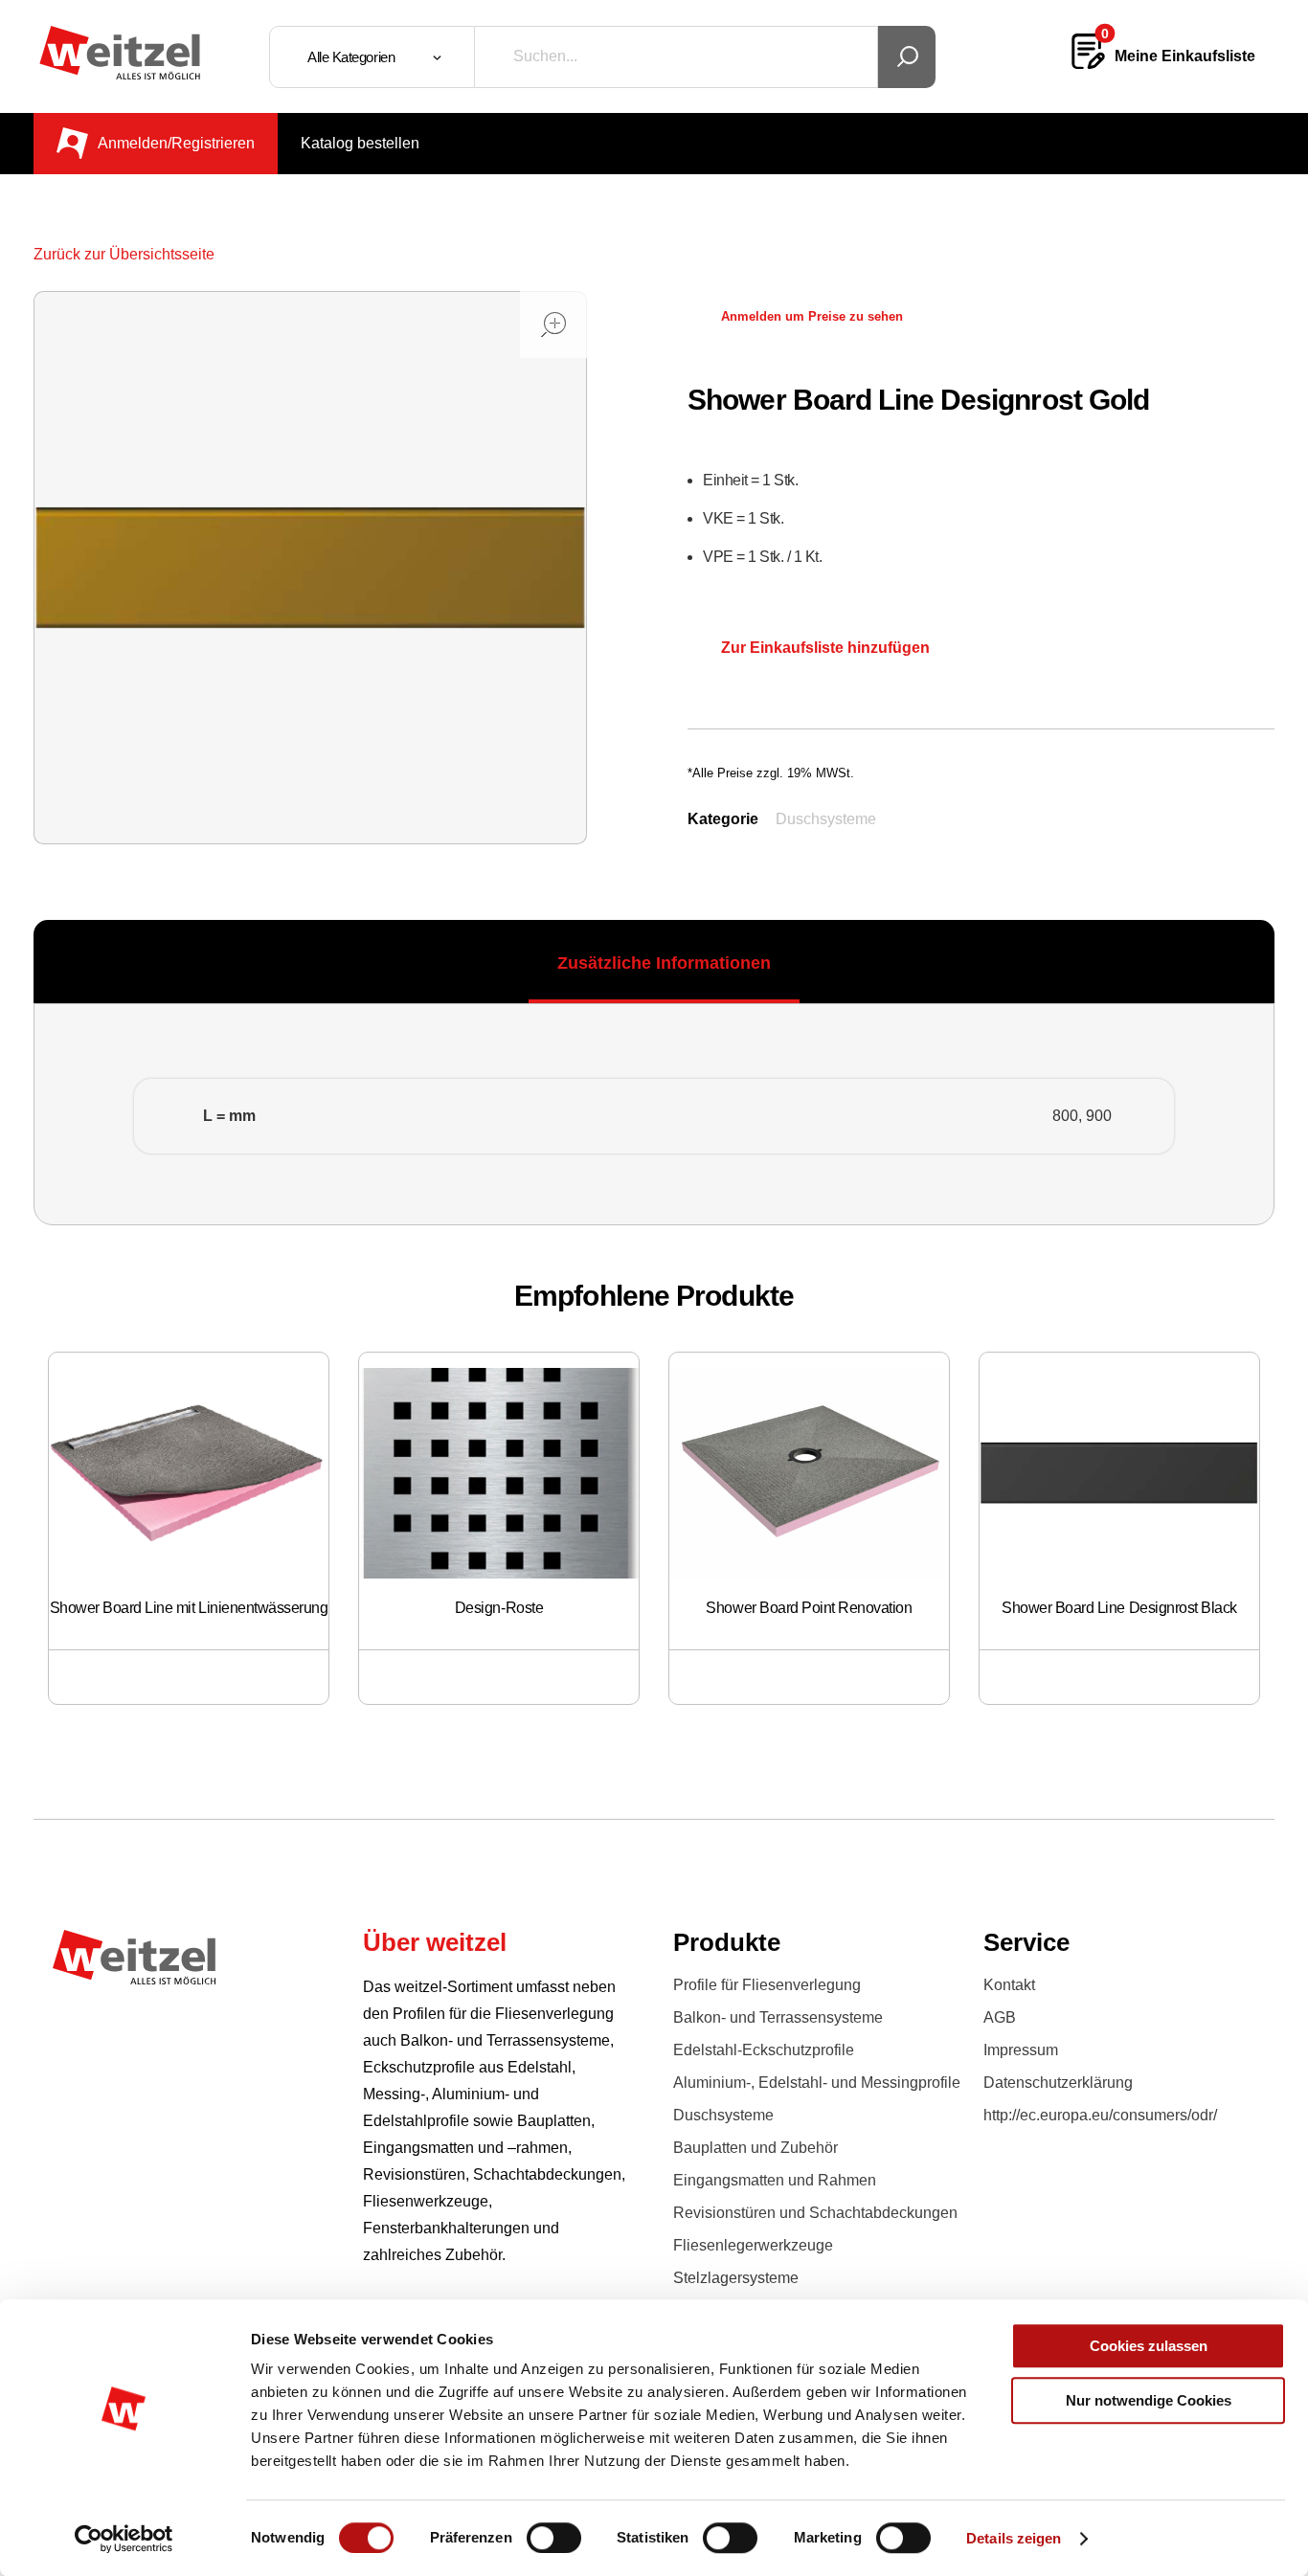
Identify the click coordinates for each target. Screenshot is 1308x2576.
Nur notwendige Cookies (1149, 2400)
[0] (1088, 66)
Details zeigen (1014, 2538)
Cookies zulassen (1149, 2346)
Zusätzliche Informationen (664, 963)
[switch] (554, 2538)
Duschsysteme (826, 819)
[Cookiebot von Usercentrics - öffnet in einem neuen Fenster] (124, 2539)
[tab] (664, 963)
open (553, 325)
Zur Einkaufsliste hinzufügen (825, 648)
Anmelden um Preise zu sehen (812, 316)
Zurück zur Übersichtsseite (124, 254)
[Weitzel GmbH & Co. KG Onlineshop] (120, 53)
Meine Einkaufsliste (1185, 56)
